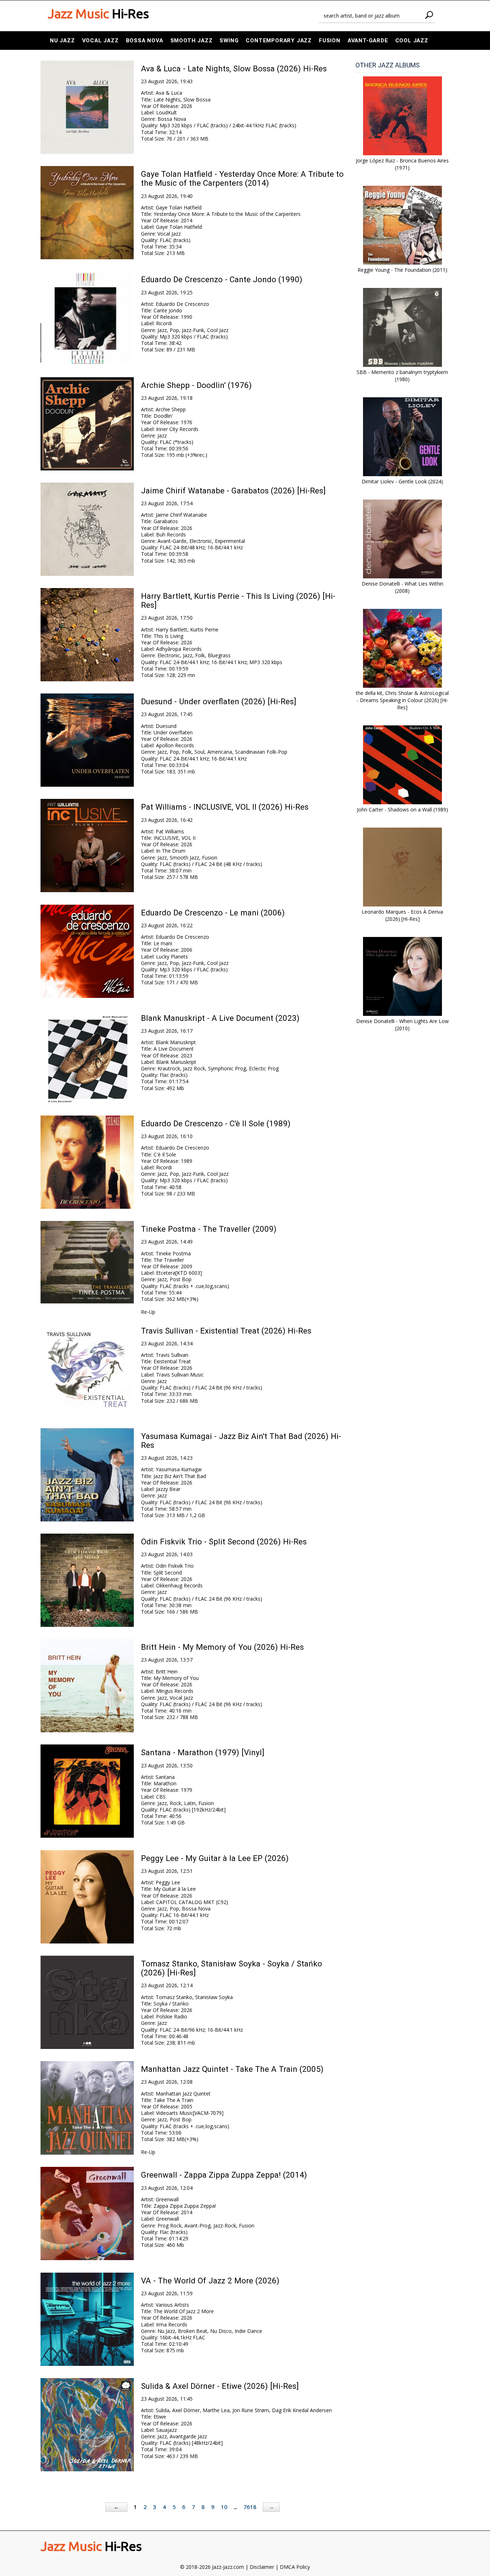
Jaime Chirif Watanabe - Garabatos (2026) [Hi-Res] (233, 491)
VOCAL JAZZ (100, 41)
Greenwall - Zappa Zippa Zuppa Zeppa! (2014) (224, 2175)
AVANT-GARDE (368, 41)
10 (224, 2507)
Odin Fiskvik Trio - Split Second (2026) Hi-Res (224, 1542)
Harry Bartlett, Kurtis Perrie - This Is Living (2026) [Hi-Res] (238, 600)
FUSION (330, 41)
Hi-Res (98, 14)
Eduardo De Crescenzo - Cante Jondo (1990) (222, 279)
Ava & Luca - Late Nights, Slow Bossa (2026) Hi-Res (234, 68)
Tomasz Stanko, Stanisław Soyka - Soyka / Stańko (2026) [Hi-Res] (232, 1968)
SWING (229, 41)
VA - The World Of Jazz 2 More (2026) (210, 2281)
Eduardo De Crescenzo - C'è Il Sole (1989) (216, 1123)
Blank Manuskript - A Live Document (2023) (220, 1018)
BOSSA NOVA (145, 41)
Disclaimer (262, 2567)
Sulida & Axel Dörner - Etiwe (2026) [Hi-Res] (220, 2386)
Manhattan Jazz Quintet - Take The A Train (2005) (232, 2069)
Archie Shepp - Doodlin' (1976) (196, 385)
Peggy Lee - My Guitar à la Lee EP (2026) (215, 1858)
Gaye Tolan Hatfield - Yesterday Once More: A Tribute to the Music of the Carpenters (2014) (242, 178)
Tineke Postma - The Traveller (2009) (209, 1229)
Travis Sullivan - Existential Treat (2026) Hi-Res (226, 1331)
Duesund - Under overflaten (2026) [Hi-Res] (219, 701)
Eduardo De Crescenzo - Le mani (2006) (213, 913)
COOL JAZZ (412, 41)
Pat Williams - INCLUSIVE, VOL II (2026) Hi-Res (225, 807)
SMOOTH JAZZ (192, 41)
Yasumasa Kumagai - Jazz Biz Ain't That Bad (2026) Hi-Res (241, 1441)
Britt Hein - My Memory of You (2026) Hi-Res (222, 1647)
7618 (250, 2507)
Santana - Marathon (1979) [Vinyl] (203, 1752)
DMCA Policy (295, 2567)
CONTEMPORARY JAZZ (279, 41)
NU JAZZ (62, 41)
